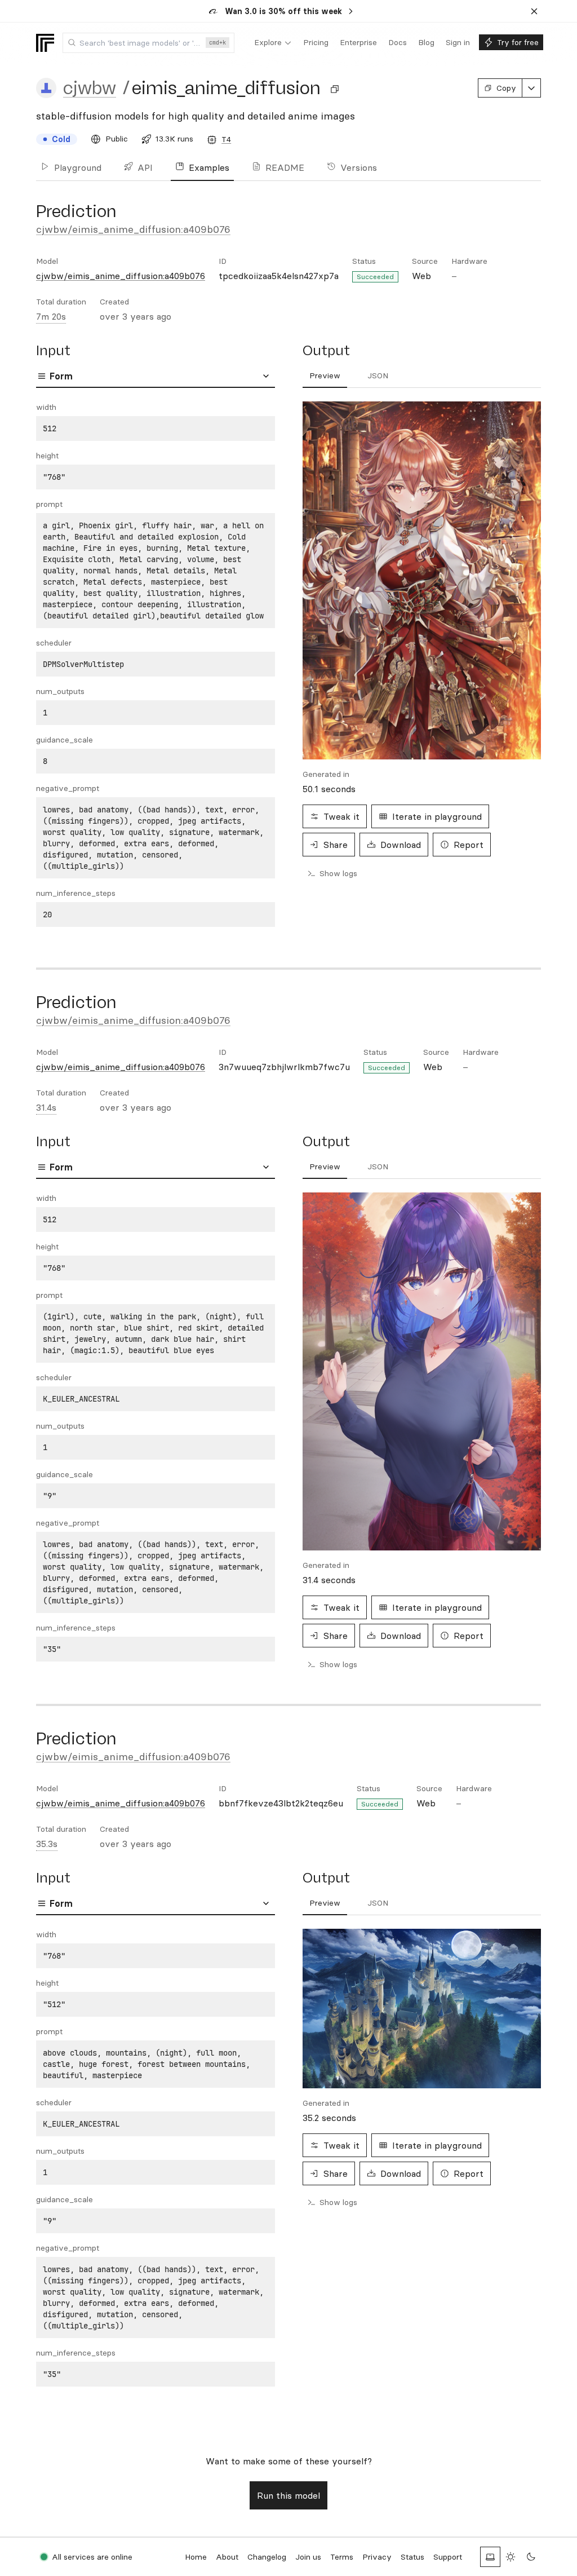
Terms (342, 2557)
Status (412, 2557)
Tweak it (341, 816)
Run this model (288, 2495)
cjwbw (90, 88)
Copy (506, 88)
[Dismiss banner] (534, 11)
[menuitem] (273, 43)
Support (448, 2557)
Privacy (377, 2557)
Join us (308, 2557)
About (227, 2557)
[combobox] (148, 43)
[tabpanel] (156, 664)
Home (196, 2557)
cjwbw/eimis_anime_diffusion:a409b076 (133, 229)
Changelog (267, 2557)
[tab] (325, 376)
